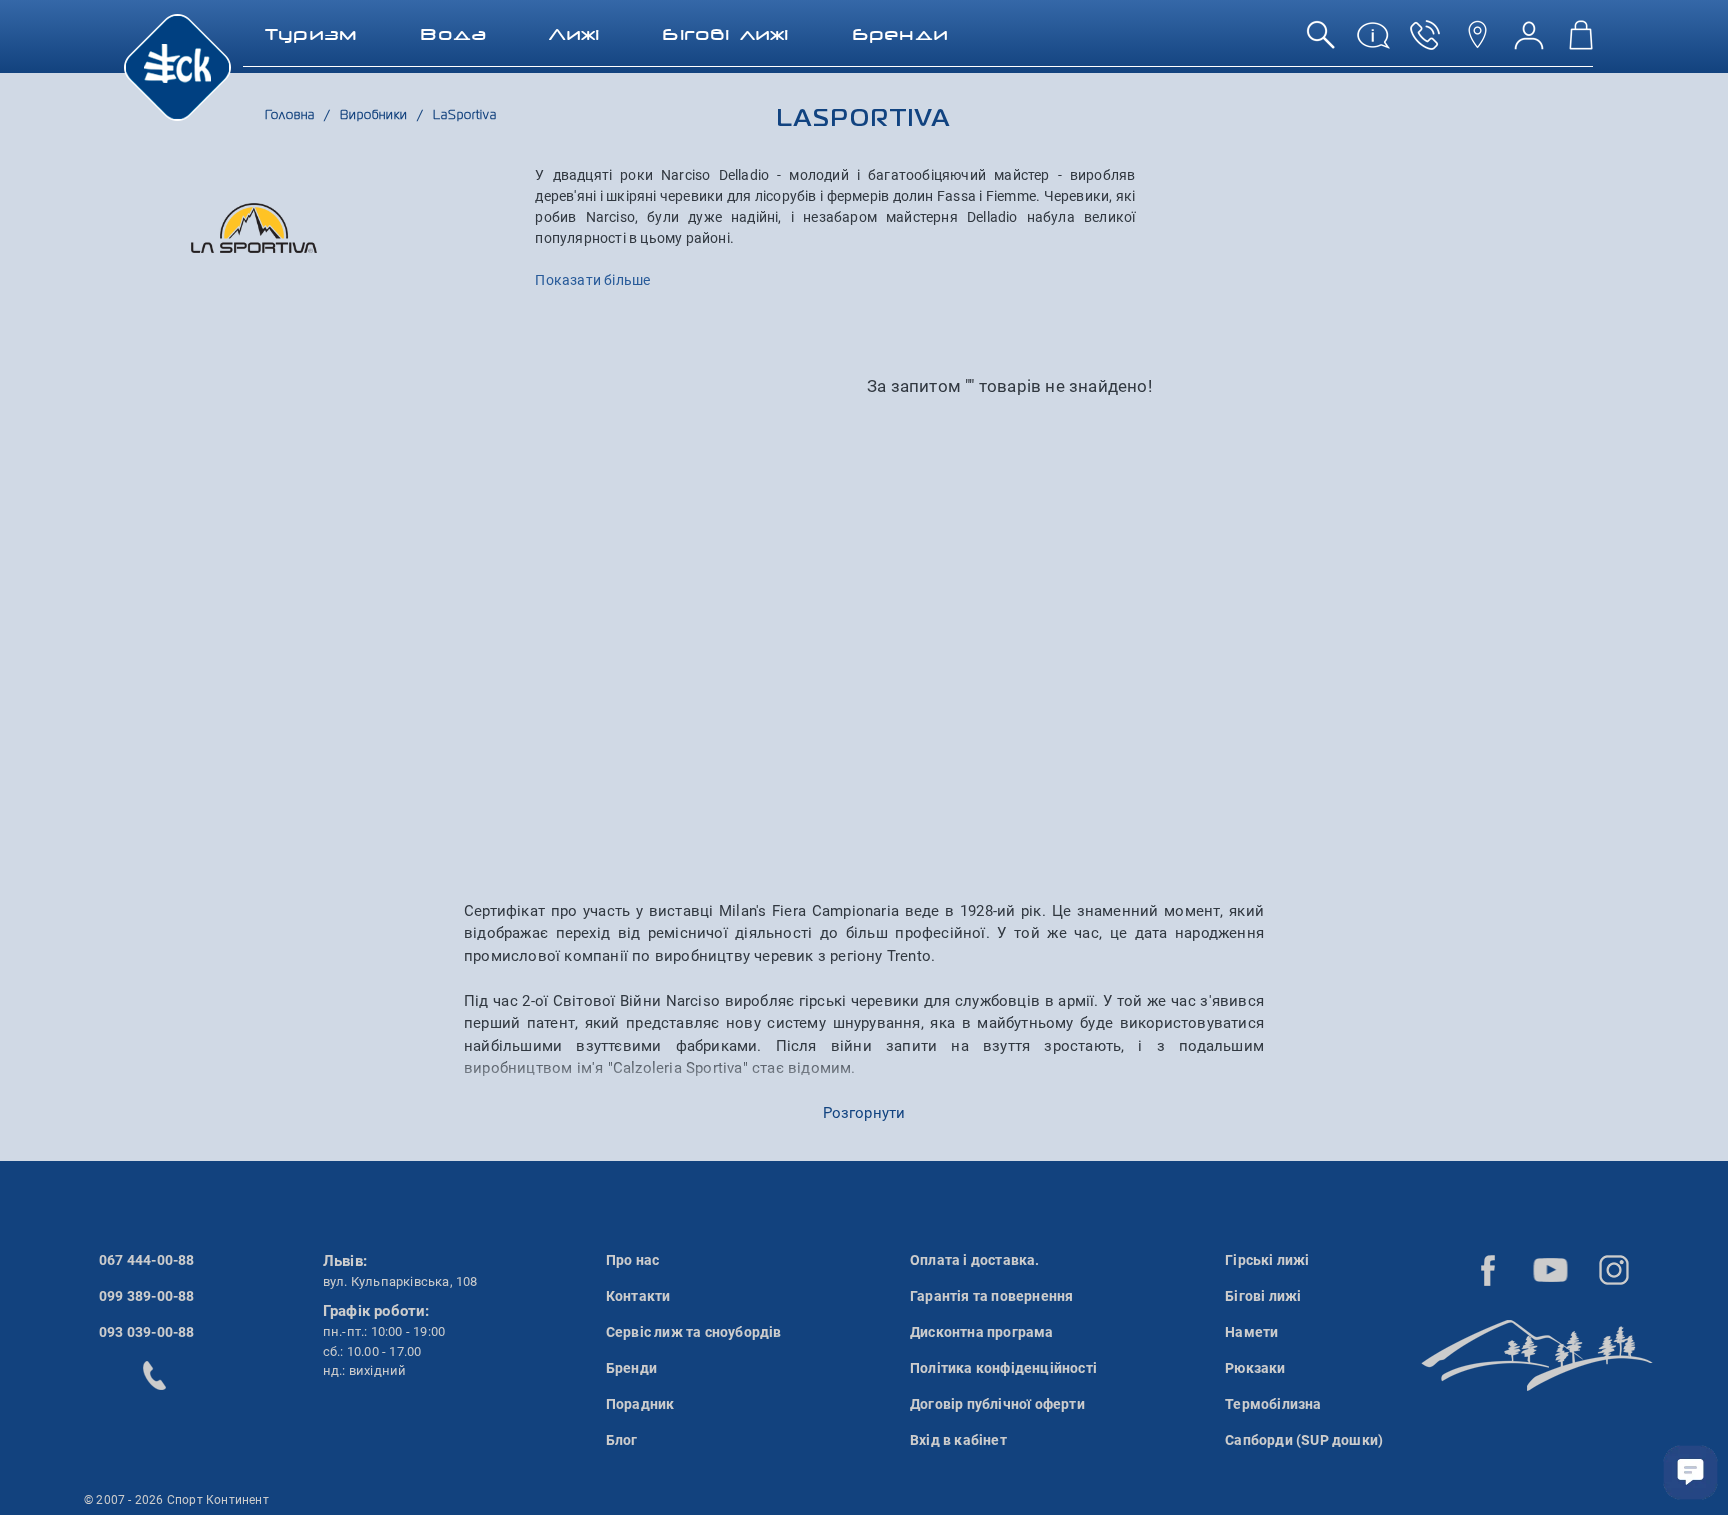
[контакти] (1477, 42)
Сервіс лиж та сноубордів (694, 1332)
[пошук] (1321, 42)
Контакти (638, 1296)
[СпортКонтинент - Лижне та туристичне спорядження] (177, 66)
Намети (1251, 1332)
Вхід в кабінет (958, 1440)
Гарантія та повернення (991, 1296)
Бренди (631, 1368)
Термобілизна (1273, 1404)
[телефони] (1425, 42)
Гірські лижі (1267, 1260)
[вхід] (1529, 42)
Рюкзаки (1255, 1368)
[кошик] (1581, 42)
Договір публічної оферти (997, 1404)
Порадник (640, 1404)
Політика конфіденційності (1003, 1368)
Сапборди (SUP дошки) (1304, 1440)
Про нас (632, 1260)
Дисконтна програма (982, 1332)
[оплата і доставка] (1373, 42)
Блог (622, 1440)
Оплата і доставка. (975, 1260)
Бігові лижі (1263, 1296)
